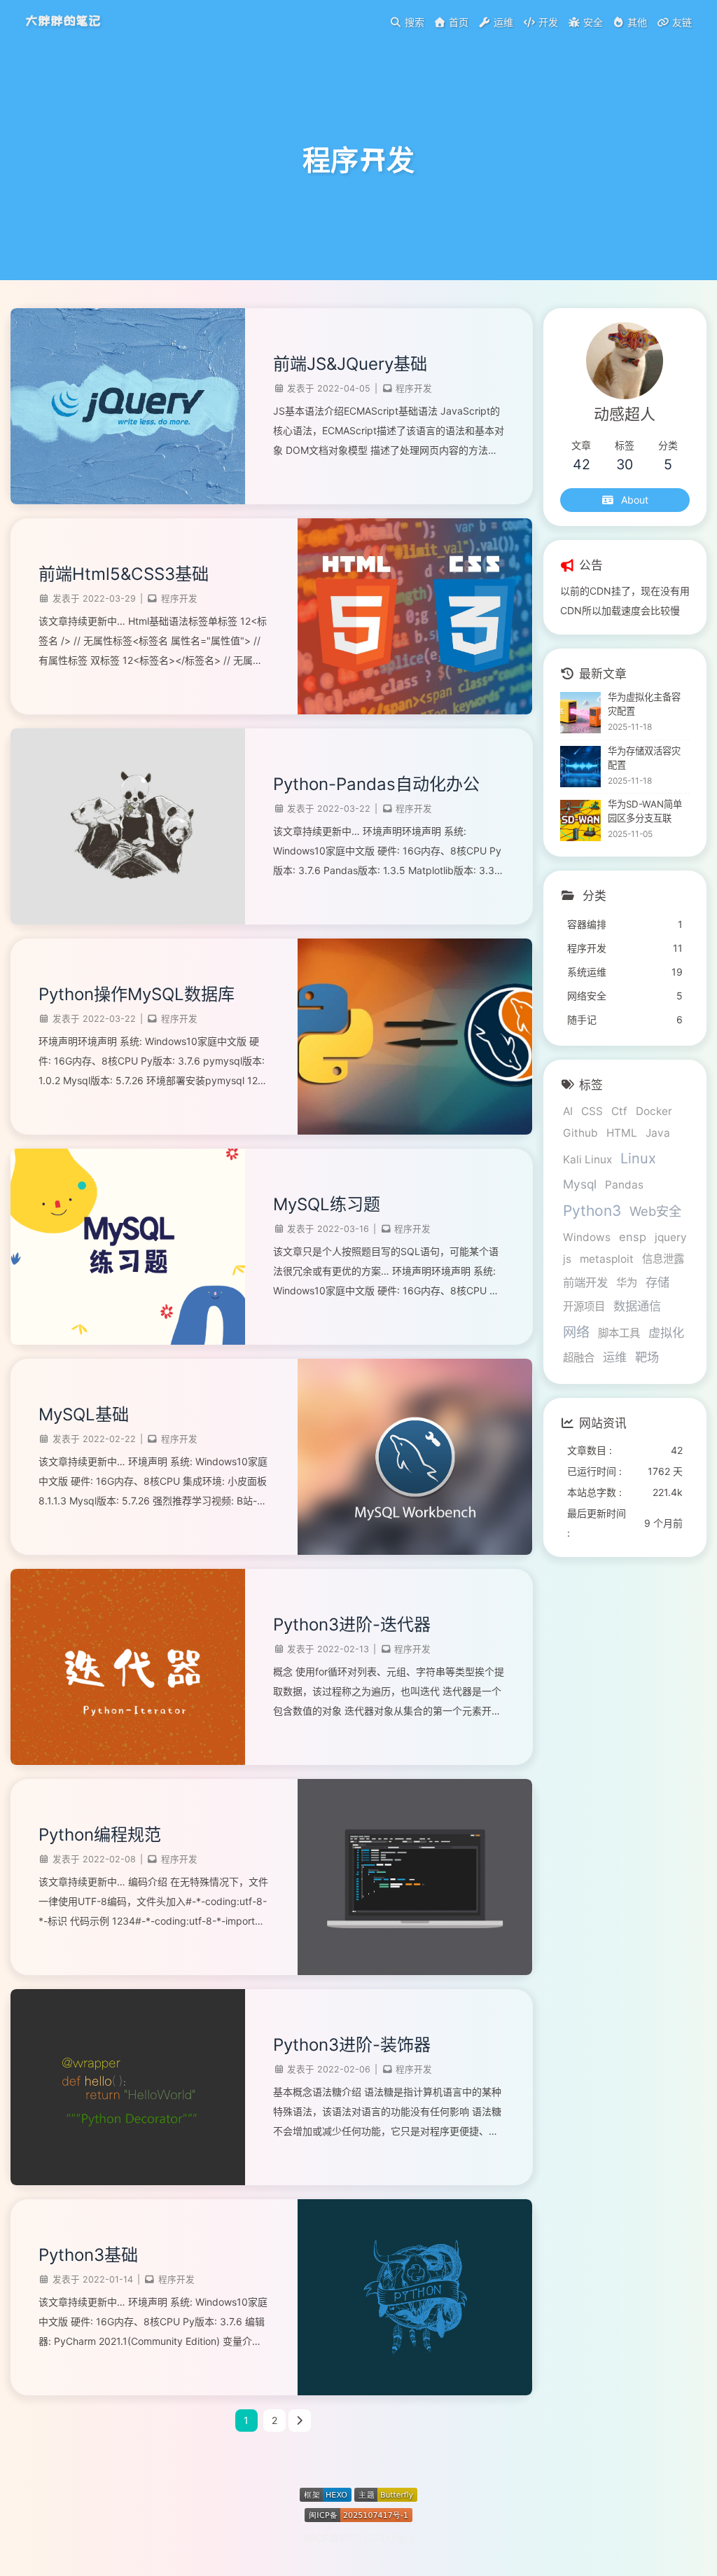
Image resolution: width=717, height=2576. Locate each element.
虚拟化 (666, 1332)
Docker (654, 1111)
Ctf (619, 1111)
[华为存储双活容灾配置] (581, 767)
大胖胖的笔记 (63, 21)
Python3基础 (88, 2255)
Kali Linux (587, 1159)
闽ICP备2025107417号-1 (359, 2538)
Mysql (580, 1184)
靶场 (647, 1357)
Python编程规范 (100, 1835)
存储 (657, 1282)
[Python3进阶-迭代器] (128, 1761)
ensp (633, 1237)
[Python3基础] (415, 2391)
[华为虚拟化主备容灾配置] (581, 713)
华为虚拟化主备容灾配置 (644, 704)
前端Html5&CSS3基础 (124, 574)
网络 (576, 1332)
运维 (615, 1357)
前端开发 (585, 1282)
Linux (638, 1158)
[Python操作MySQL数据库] (415, 1131)
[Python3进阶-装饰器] (128, 2181)
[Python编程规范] (415, 1971)
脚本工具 (619, 1333)
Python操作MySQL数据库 (137, 994)
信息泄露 (663, 1259)
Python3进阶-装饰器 (352, 2045)
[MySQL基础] (415, 1551)
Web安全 (655, 1211)
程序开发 (414, 388)
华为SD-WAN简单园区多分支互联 (645, 811)
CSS (592, 1111)
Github (580, 1133)
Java (658, 1133)
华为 (627, 1283)
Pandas (624, 1185)
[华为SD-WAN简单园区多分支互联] (581, 820)
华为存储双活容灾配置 (644, 758)
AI (568, 1111)
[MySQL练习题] (128, 1341)
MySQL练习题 (327, 1204)
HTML (622, 1133)
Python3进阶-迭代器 (352, 1625)
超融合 (579, 1358)
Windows (587, 1237)
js (567, 1259)
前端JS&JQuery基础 (350, 364)
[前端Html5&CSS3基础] (415, 711)
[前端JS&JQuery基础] (128, 500)
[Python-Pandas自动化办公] (128, 921)
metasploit (607, 1259)
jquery (671, 1237)
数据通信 (637, 1306)
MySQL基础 (84, 1414)
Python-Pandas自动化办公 (376, 784)
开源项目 (584, 1307)
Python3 (592, 1211)
